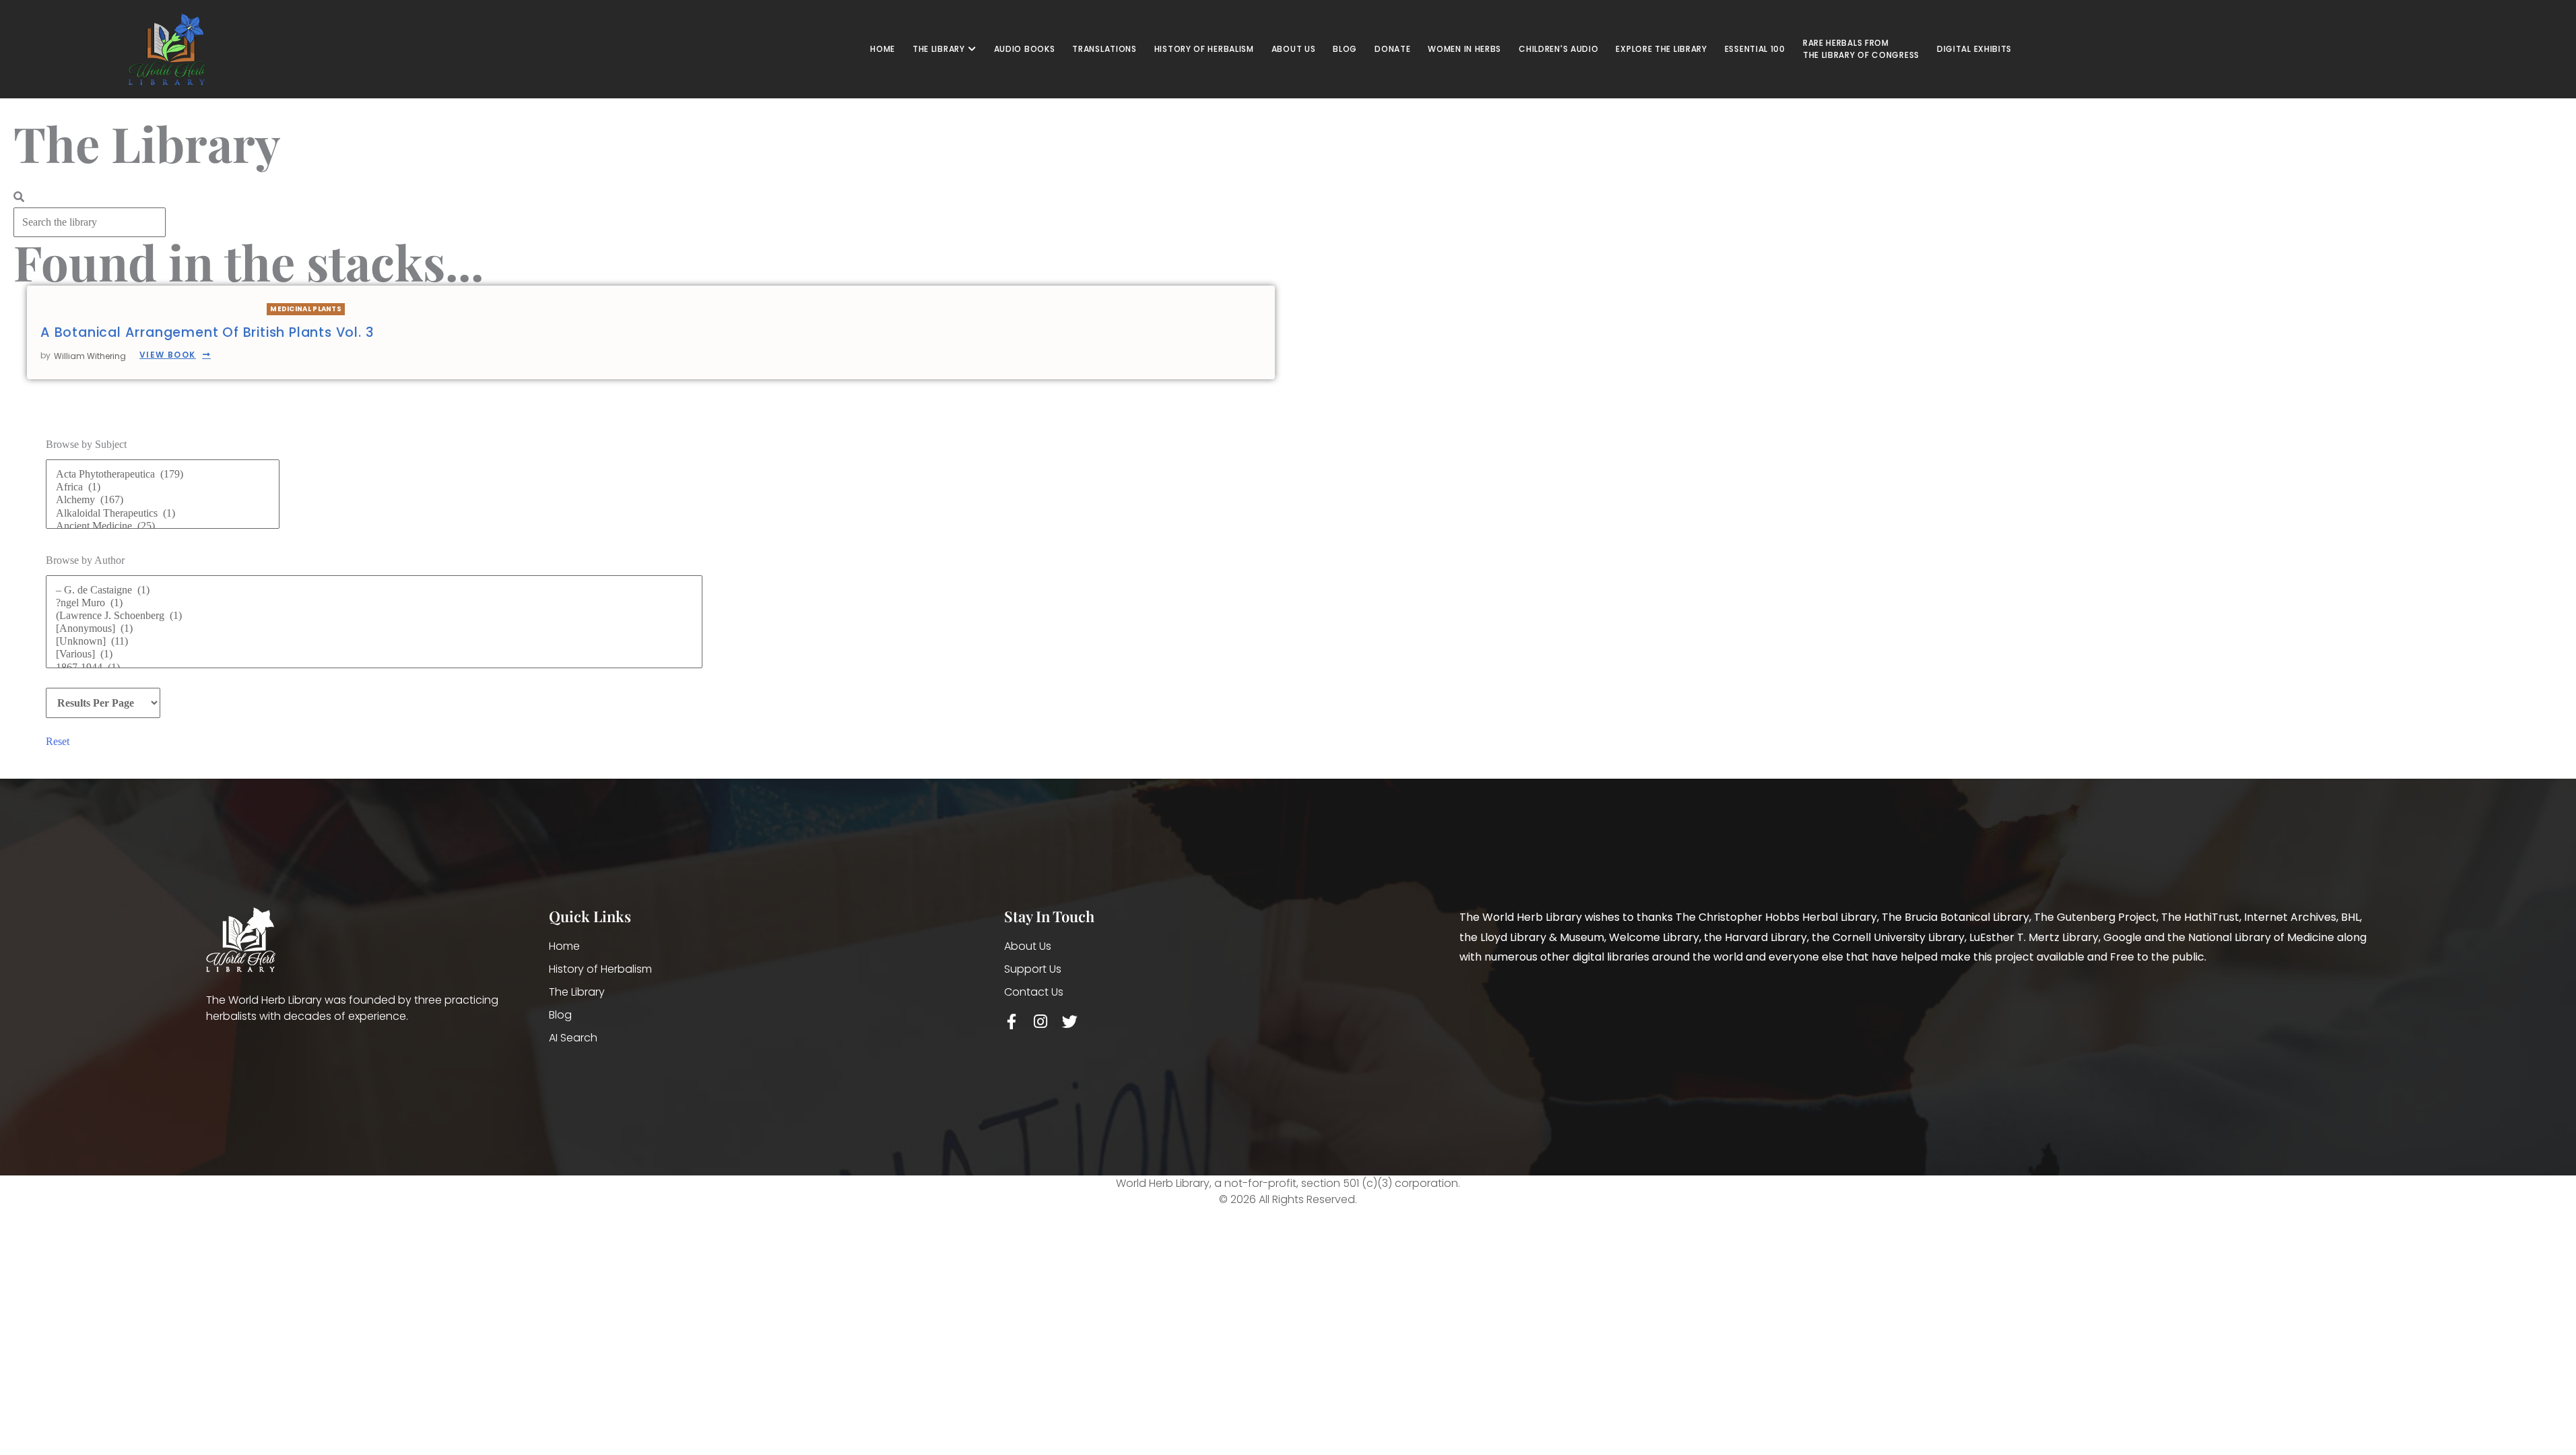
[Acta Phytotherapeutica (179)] (163, 475)
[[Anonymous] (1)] (374, 629)
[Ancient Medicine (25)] (163, 526)
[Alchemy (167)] (163, 500)
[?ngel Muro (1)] (374, 603)
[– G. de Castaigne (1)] (374, 590)
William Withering (90, 356)
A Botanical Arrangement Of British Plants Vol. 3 (207, 332)
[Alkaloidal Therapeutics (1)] (163, 514)
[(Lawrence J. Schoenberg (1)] (374, 616)
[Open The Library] (972, 49)
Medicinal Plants (306, 309)
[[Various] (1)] (374, 654)
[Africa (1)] (163, 487)
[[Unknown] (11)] (374, 642)
